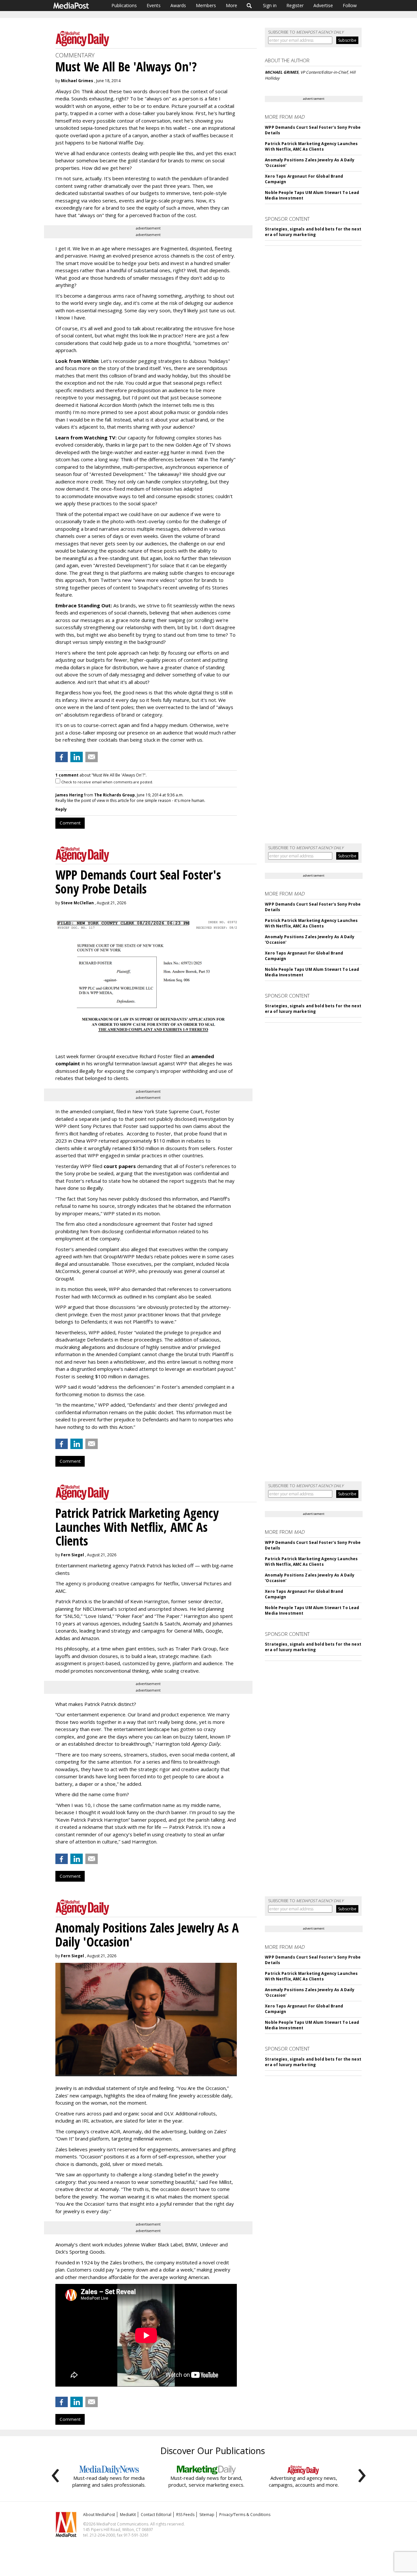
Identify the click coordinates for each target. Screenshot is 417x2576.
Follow (350, 5)
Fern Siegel (72, 1555)
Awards (178, 5)
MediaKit (128, 2515)
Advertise (323, 5)
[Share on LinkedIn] (77, 757)
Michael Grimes (77, 81)
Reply (61, 809)
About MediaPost (99, 2515)
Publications (124, 5)
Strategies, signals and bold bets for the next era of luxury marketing (313, 232)
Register (295, 5)
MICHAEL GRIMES (282, 72)
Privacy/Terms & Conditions (245, 2515)
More (231, 5)
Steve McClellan (77, 903)
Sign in (270, 5)
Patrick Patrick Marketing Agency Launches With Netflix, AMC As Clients (311, 146)
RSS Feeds (185, 2515)
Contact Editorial (156, 2515)
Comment (70, 823)
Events (154, 5)
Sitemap (207, 2515)
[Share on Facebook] (62, 757)
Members (206, 5)
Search (249, 6)
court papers (120, 1166)
